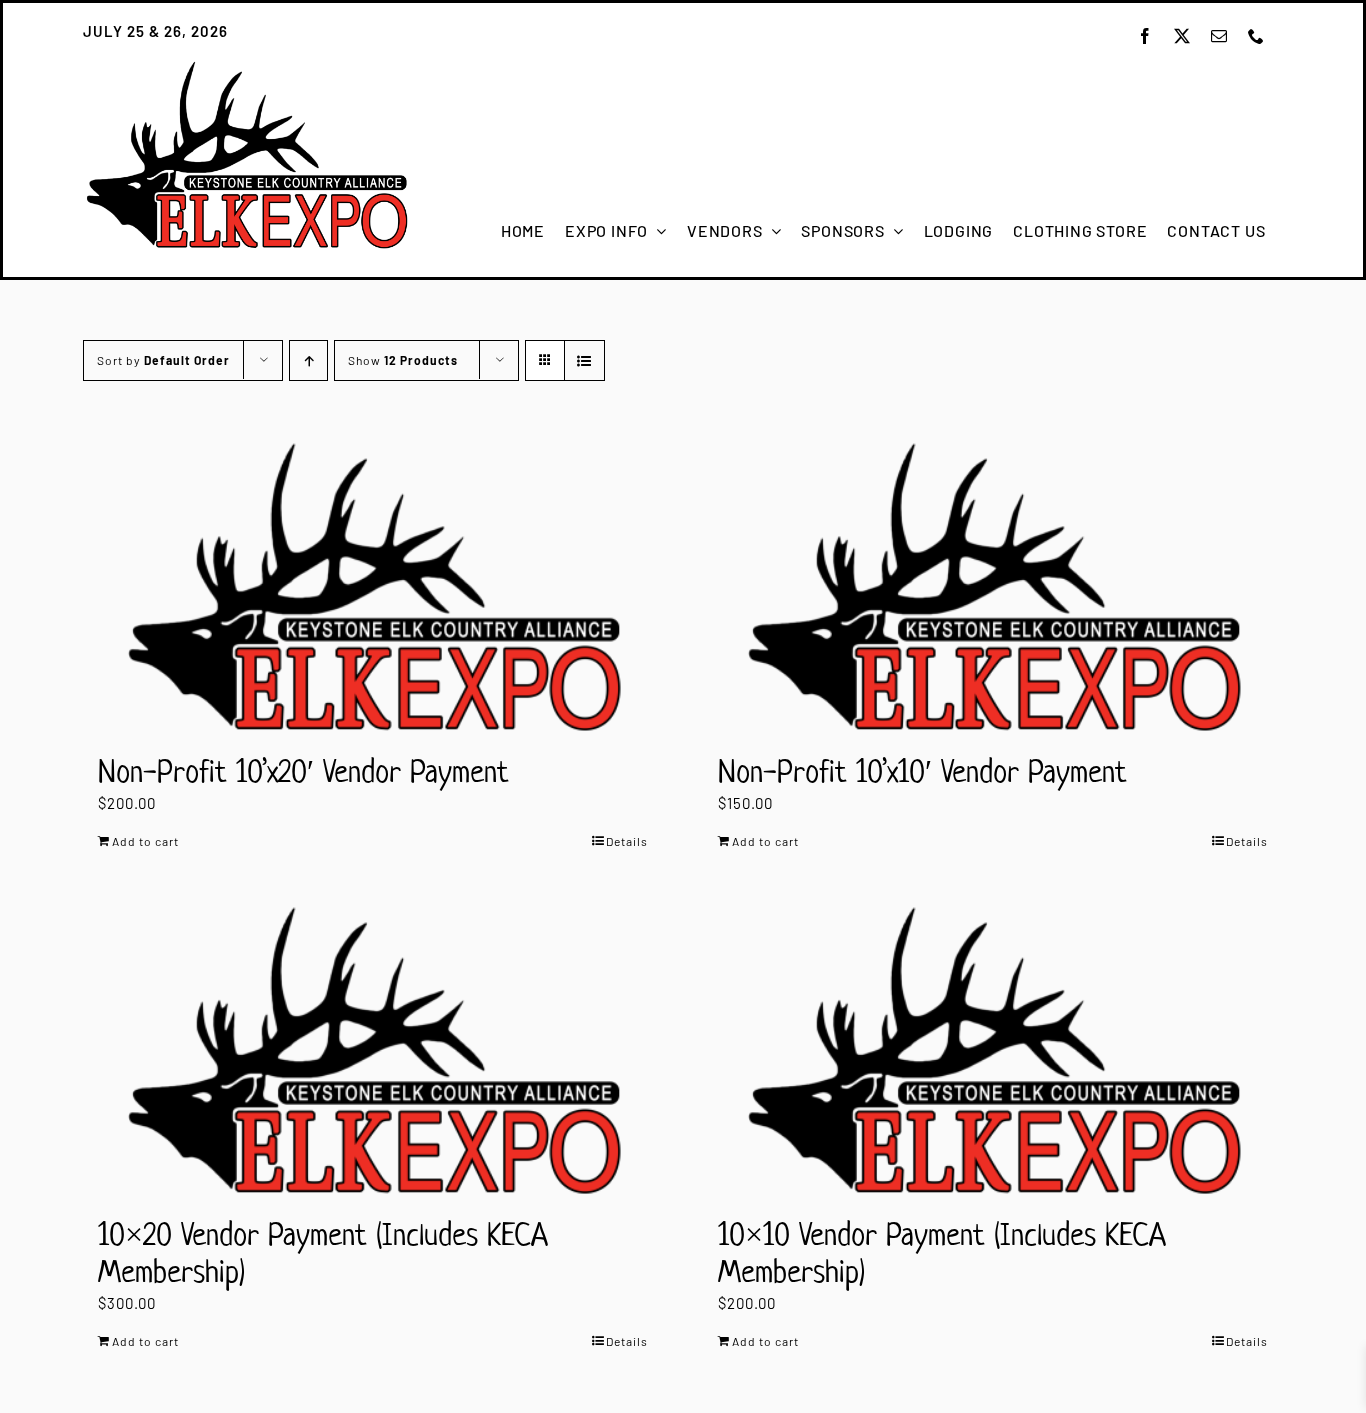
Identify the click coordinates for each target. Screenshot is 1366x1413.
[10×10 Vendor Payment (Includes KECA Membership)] (993, 1050)
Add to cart (145, 841)
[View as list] (584, 360)
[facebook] (1145, 36)
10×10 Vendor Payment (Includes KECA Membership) (942, 1252)
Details (627, 841)
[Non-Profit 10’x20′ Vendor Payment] (373, 586)
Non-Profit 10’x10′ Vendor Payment (922, 771)
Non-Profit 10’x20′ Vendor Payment (303, 771)
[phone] (1256, 36)
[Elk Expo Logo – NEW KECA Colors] (246, 67)
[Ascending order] (308, 360)
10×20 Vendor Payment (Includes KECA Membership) (323, 1252)
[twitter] (1182, 36)
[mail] (1219, 36)
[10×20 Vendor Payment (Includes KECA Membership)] (373, 1050)
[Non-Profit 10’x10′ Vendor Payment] (993, 586)
